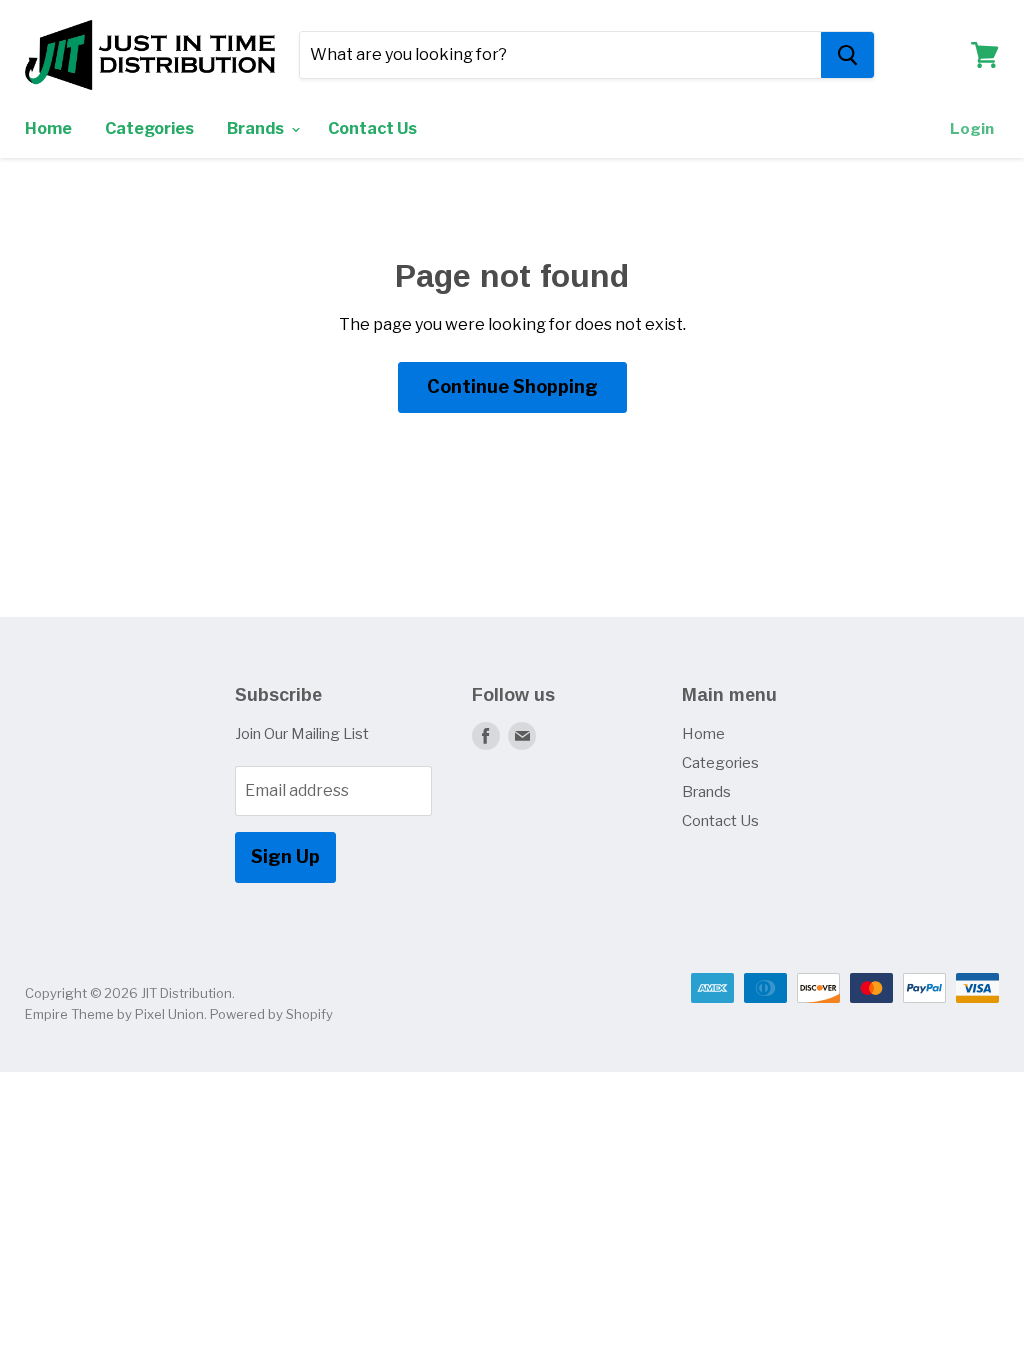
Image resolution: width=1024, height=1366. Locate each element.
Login (972, 129)
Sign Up (285, 856)
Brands (257, 128)
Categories (149, 128)
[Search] (847, 55)
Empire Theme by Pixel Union (114, 1014)
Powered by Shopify (271, 1014)
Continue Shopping (512, 386)
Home (48, 128)
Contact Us (372, 128)
